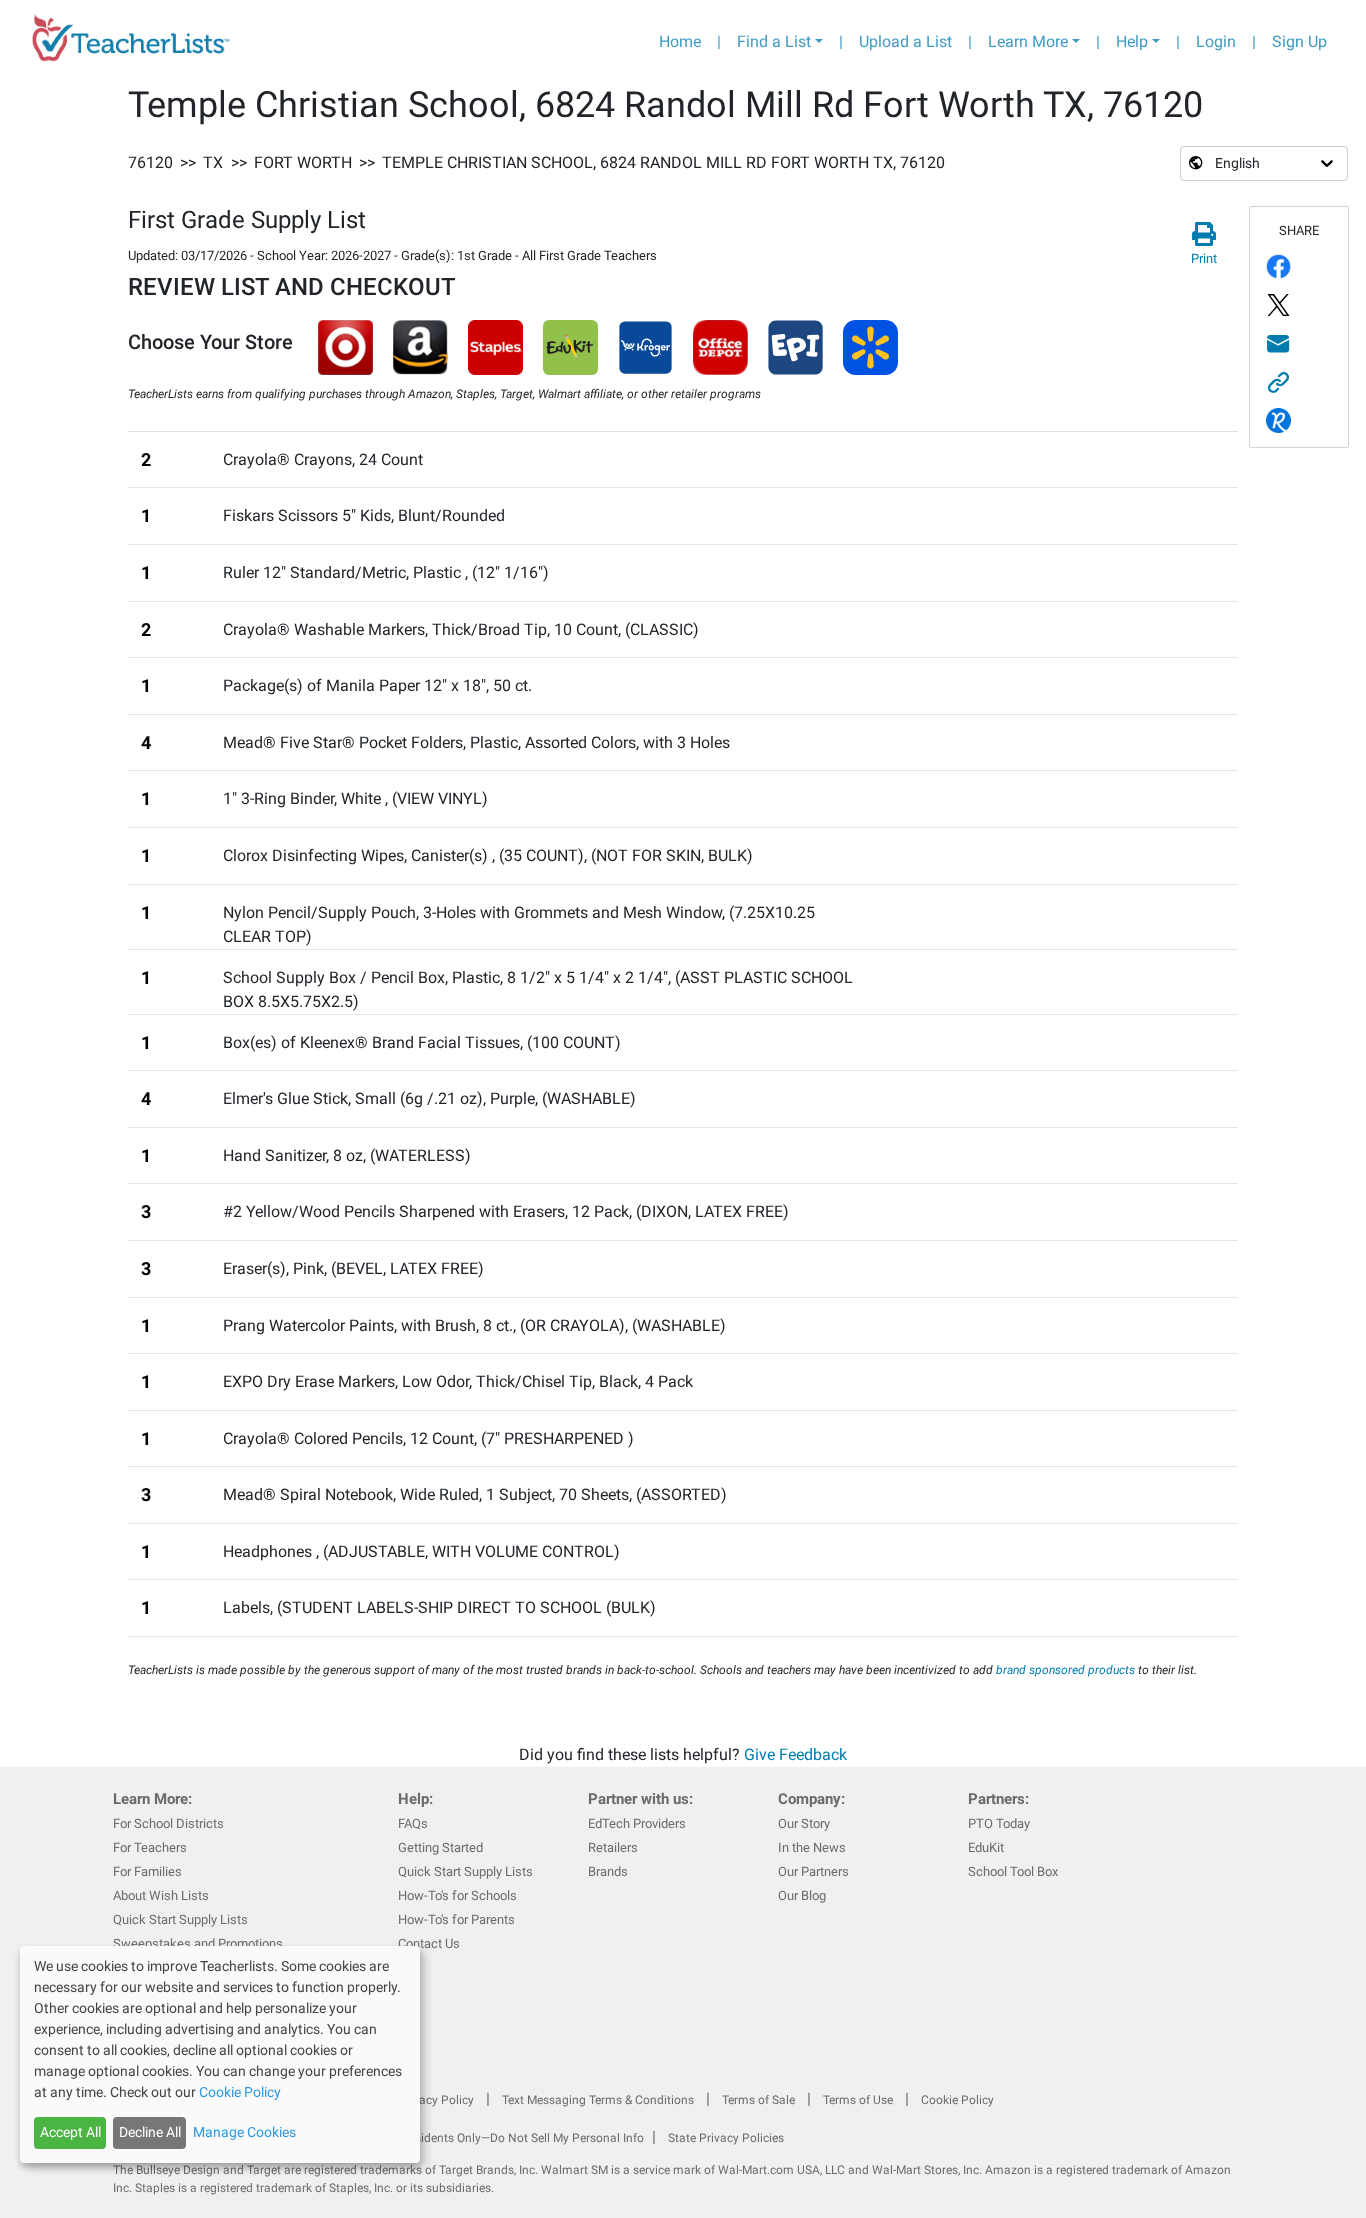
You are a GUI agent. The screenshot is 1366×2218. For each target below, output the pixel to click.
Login (1216, 41)
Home (680, 41)
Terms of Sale (758, 2100)
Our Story (804, 1823)
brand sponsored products (1065, 1670)
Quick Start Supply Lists (180, 1919)
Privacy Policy (436, 2100)
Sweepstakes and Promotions (198, 1943)
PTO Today (999, 1823)
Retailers (613, 1847)
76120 (150, 162)
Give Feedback (795, 1754)
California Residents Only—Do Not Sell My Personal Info (495, 2138)
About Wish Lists (161, 1895)
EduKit (986, 1847)
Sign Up (1299, 41)
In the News (812, 1847)
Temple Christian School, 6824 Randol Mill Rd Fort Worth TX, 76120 (663, 162)
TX (213, 162)
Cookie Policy (957, 2100)
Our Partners (813, 1871)
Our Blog (802, 1895)
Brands (608, 1871)
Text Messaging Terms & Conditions (598, 2100)
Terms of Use (858, 2100)
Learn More (1028, 41)
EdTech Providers (637, 1823)
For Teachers (150, 1847)
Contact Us (429, 1943)
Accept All (70, 2132)
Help (1132, 41)
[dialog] (220, 2054)
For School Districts (168, 1823)
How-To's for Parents (456, 1919)
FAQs (413, 1823)
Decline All (150, 2132)
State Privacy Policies (726, 2138)
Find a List (774, 41)
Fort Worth (303, 162)
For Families (147, 1871)
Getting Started (440, 1847)
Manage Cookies (244, 2132)
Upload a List (905, 41)
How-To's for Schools (457, 1895)
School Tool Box (1013, 1871)
